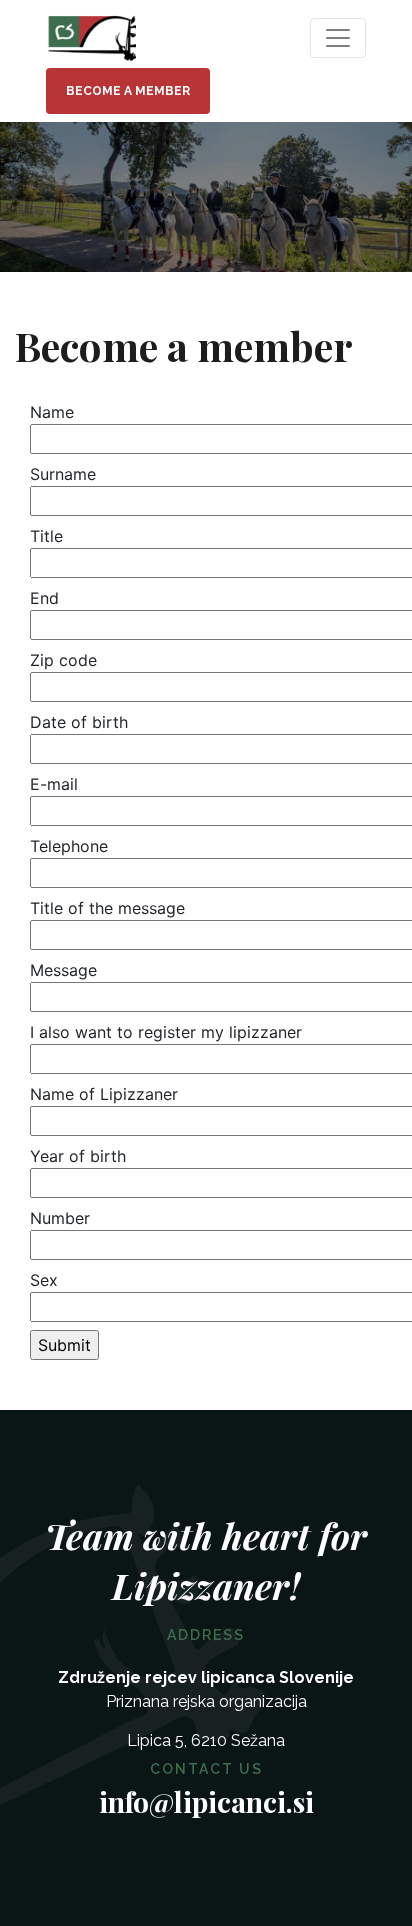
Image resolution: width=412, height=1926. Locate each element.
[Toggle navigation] (338, 38)
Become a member (128, 91)
